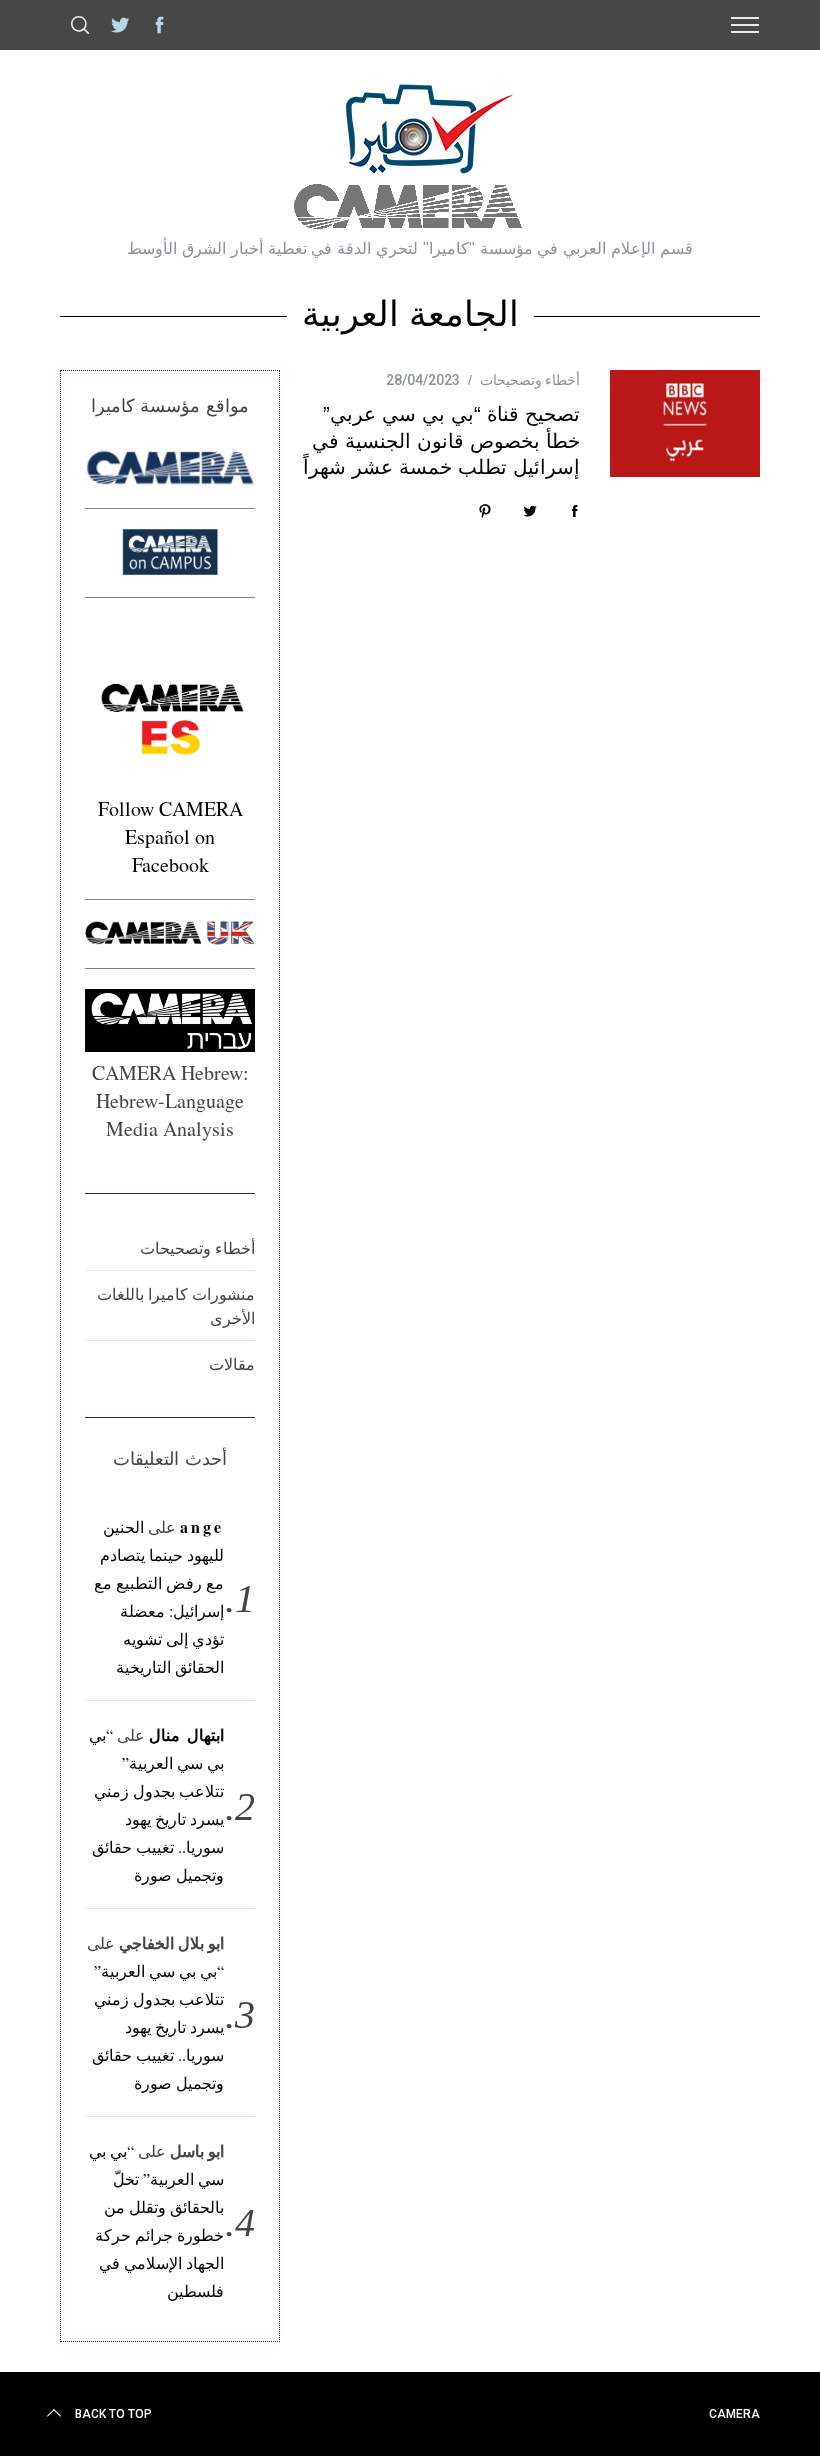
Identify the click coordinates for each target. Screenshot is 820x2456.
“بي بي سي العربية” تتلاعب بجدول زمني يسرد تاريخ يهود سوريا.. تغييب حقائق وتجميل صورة (158, 2026)
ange (202, 1526)
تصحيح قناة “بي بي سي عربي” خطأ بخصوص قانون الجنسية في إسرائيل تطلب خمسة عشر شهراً (441, 440)
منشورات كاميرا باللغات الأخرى (176, 1305)
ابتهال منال (186, 1734)
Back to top (113, 2414)
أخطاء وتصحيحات (530, 380)
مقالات (232, 1363)
